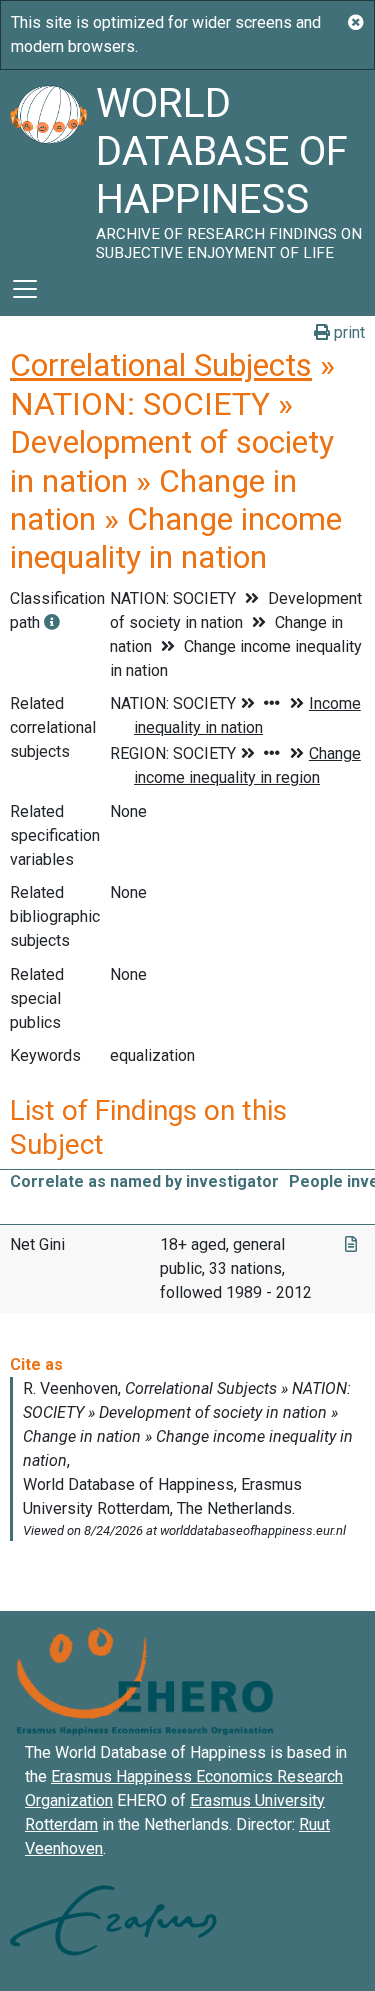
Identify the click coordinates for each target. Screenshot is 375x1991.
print (347, 332)
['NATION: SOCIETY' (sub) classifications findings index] (52, 622)
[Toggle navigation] (25, 289)
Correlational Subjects (161, 365)
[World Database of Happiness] (48, 166)
